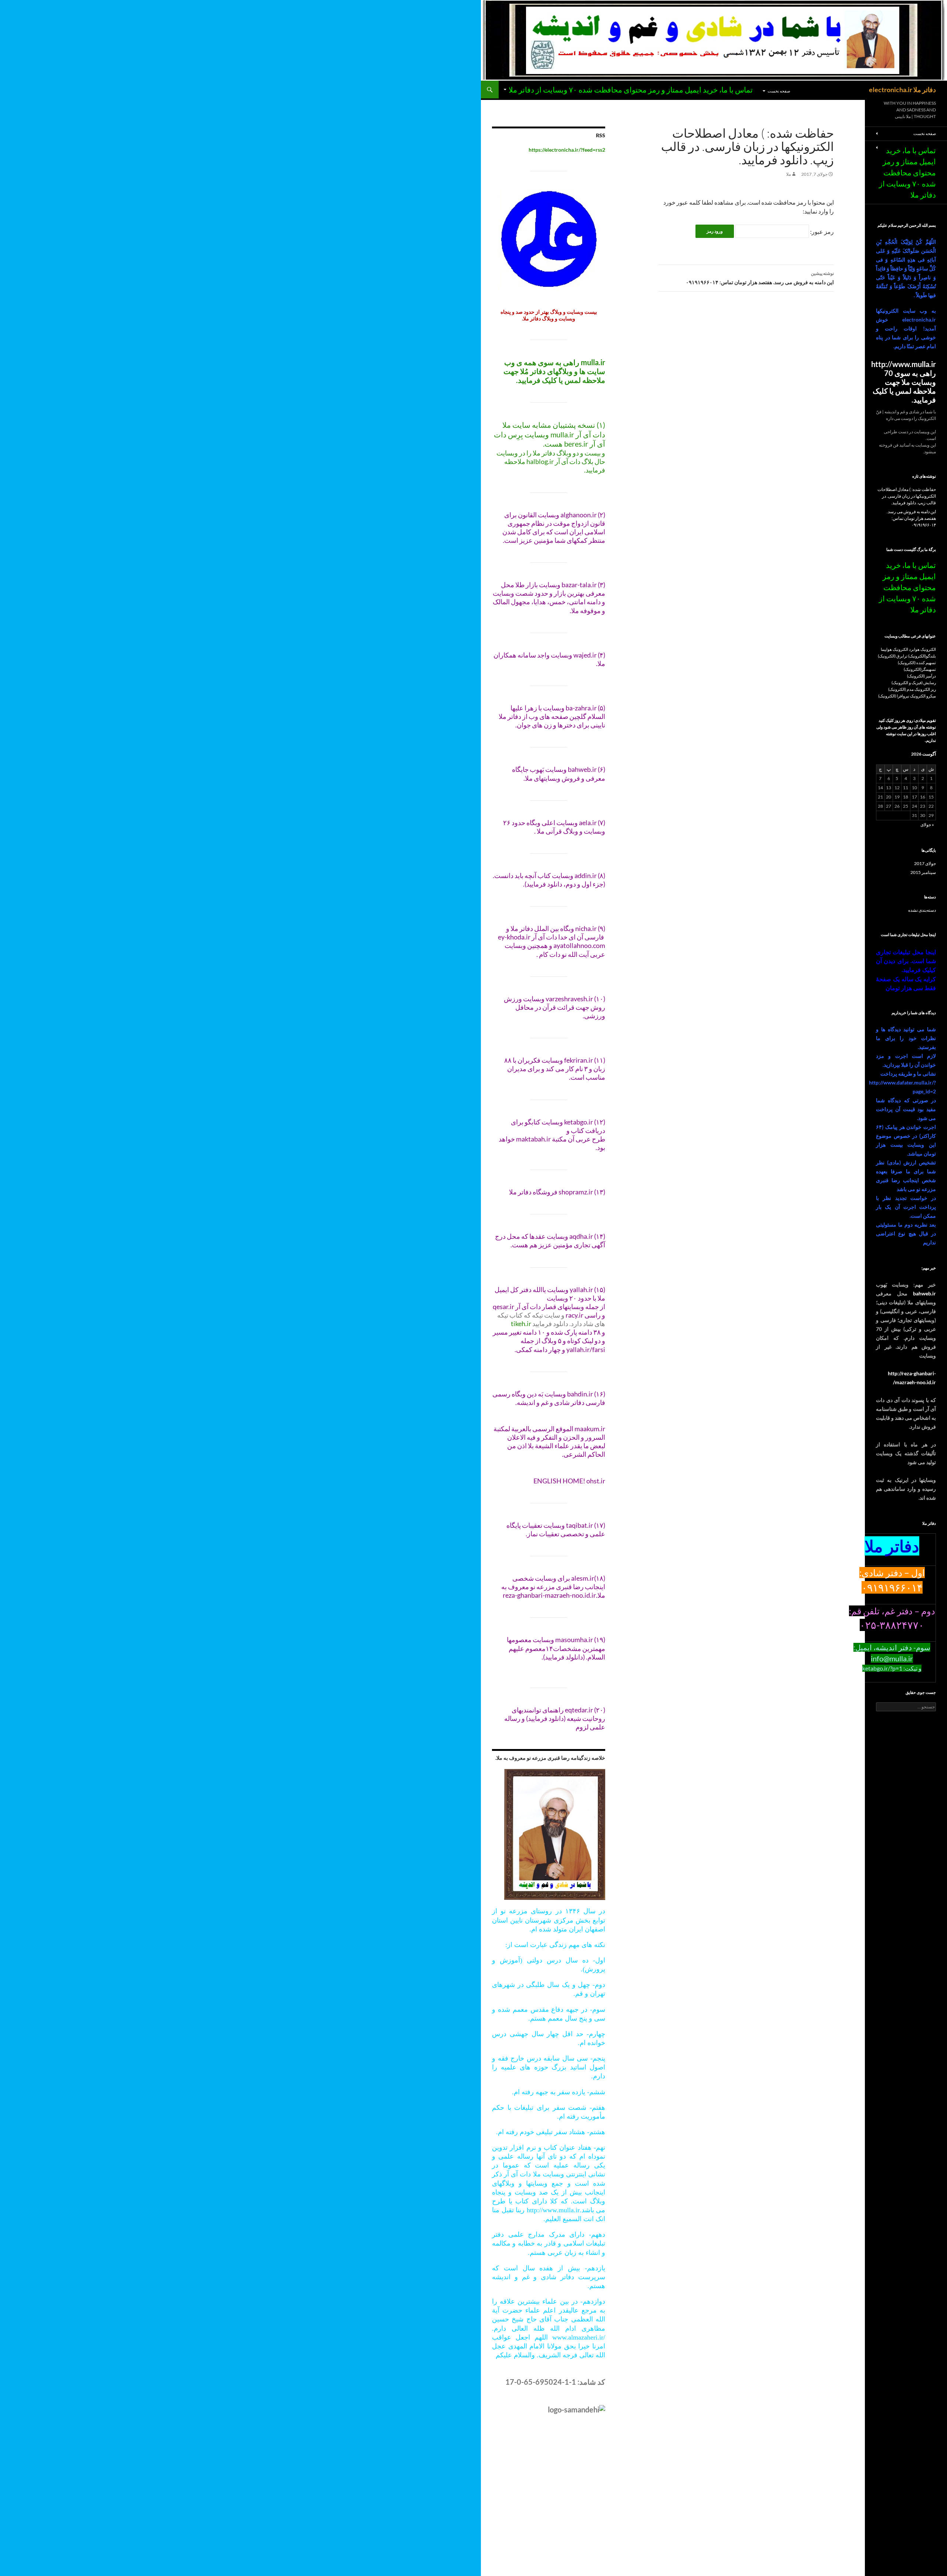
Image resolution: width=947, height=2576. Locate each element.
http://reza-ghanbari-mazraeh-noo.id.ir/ (912, 1378)
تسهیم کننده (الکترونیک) (917, 663)
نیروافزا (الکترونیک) (894, 696)
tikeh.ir (521, 1324)
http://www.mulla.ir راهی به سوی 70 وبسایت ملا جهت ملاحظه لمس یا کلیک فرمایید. (904, 382)
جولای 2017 (925, 863)
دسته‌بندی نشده (922, 910)
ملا (788, 174)
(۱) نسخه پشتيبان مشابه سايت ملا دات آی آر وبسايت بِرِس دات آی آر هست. (550, 434)
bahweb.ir (924, 1293)
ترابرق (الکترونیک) (893, 656)
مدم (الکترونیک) (901, 689)
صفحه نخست (779, 91)
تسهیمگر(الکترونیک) (920, 669)
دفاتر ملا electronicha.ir (902, 90)
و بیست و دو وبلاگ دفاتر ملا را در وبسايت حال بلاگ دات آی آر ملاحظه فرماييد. (551, 461)
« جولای (927, 825)
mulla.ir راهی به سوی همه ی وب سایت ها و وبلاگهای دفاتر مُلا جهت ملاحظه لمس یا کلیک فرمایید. (554, 371)
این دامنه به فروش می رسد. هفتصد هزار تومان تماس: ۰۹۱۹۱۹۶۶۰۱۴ (760, 278)
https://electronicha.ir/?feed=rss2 (567, 150)
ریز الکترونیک (925, 689)
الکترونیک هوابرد (922, 649)
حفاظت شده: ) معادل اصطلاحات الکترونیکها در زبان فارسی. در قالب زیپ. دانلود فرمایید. (907, 496)
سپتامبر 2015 (923, 872)
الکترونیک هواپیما (894, 649)
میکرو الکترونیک (923, 696)
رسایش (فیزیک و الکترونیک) (914, 682)
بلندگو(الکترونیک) (922, 656)
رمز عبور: (821, 231)
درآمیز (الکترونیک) (921, 676)
